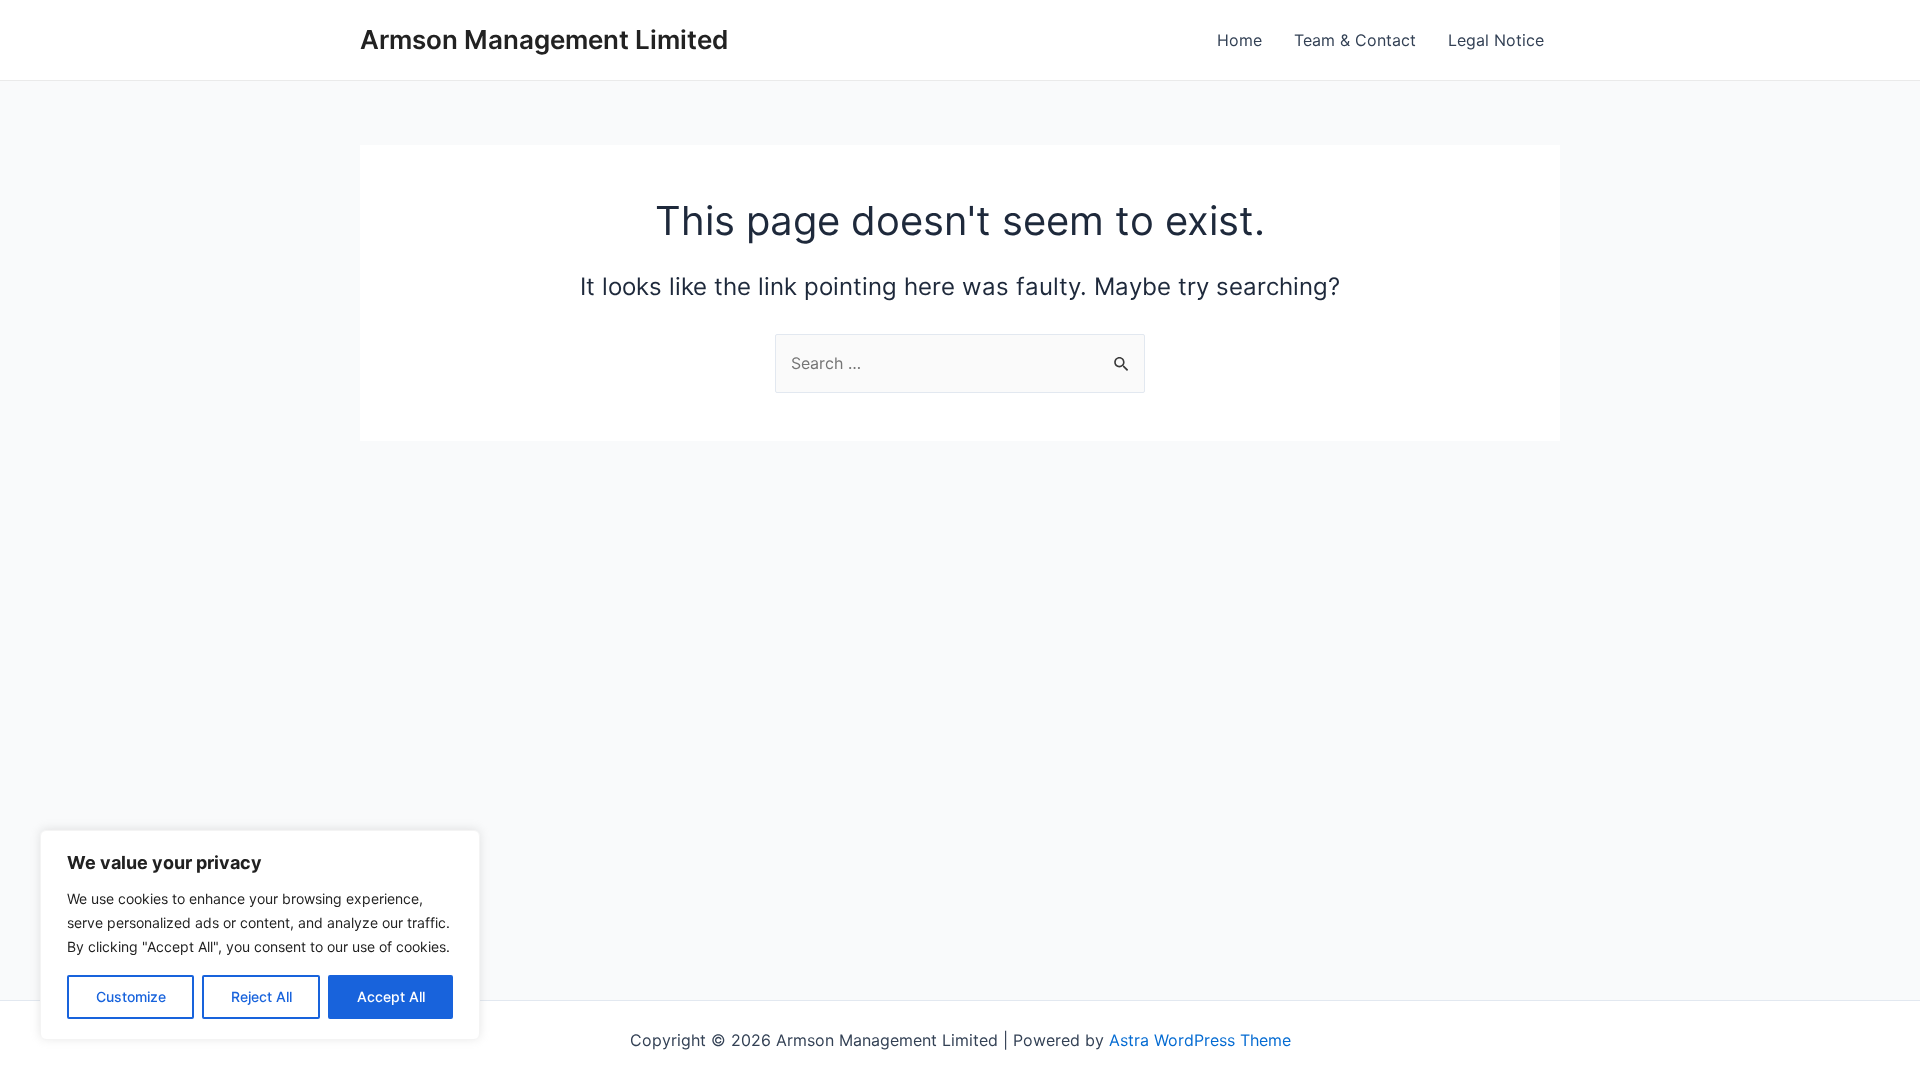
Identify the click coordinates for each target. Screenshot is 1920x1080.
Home (1239, 40)
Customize (131, 996)
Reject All (261, 996)
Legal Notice (1496, 40)
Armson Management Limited (544, 39)
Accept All (391, 996)
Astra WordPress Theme (1200, 1040)
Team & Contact (1355, 40)
